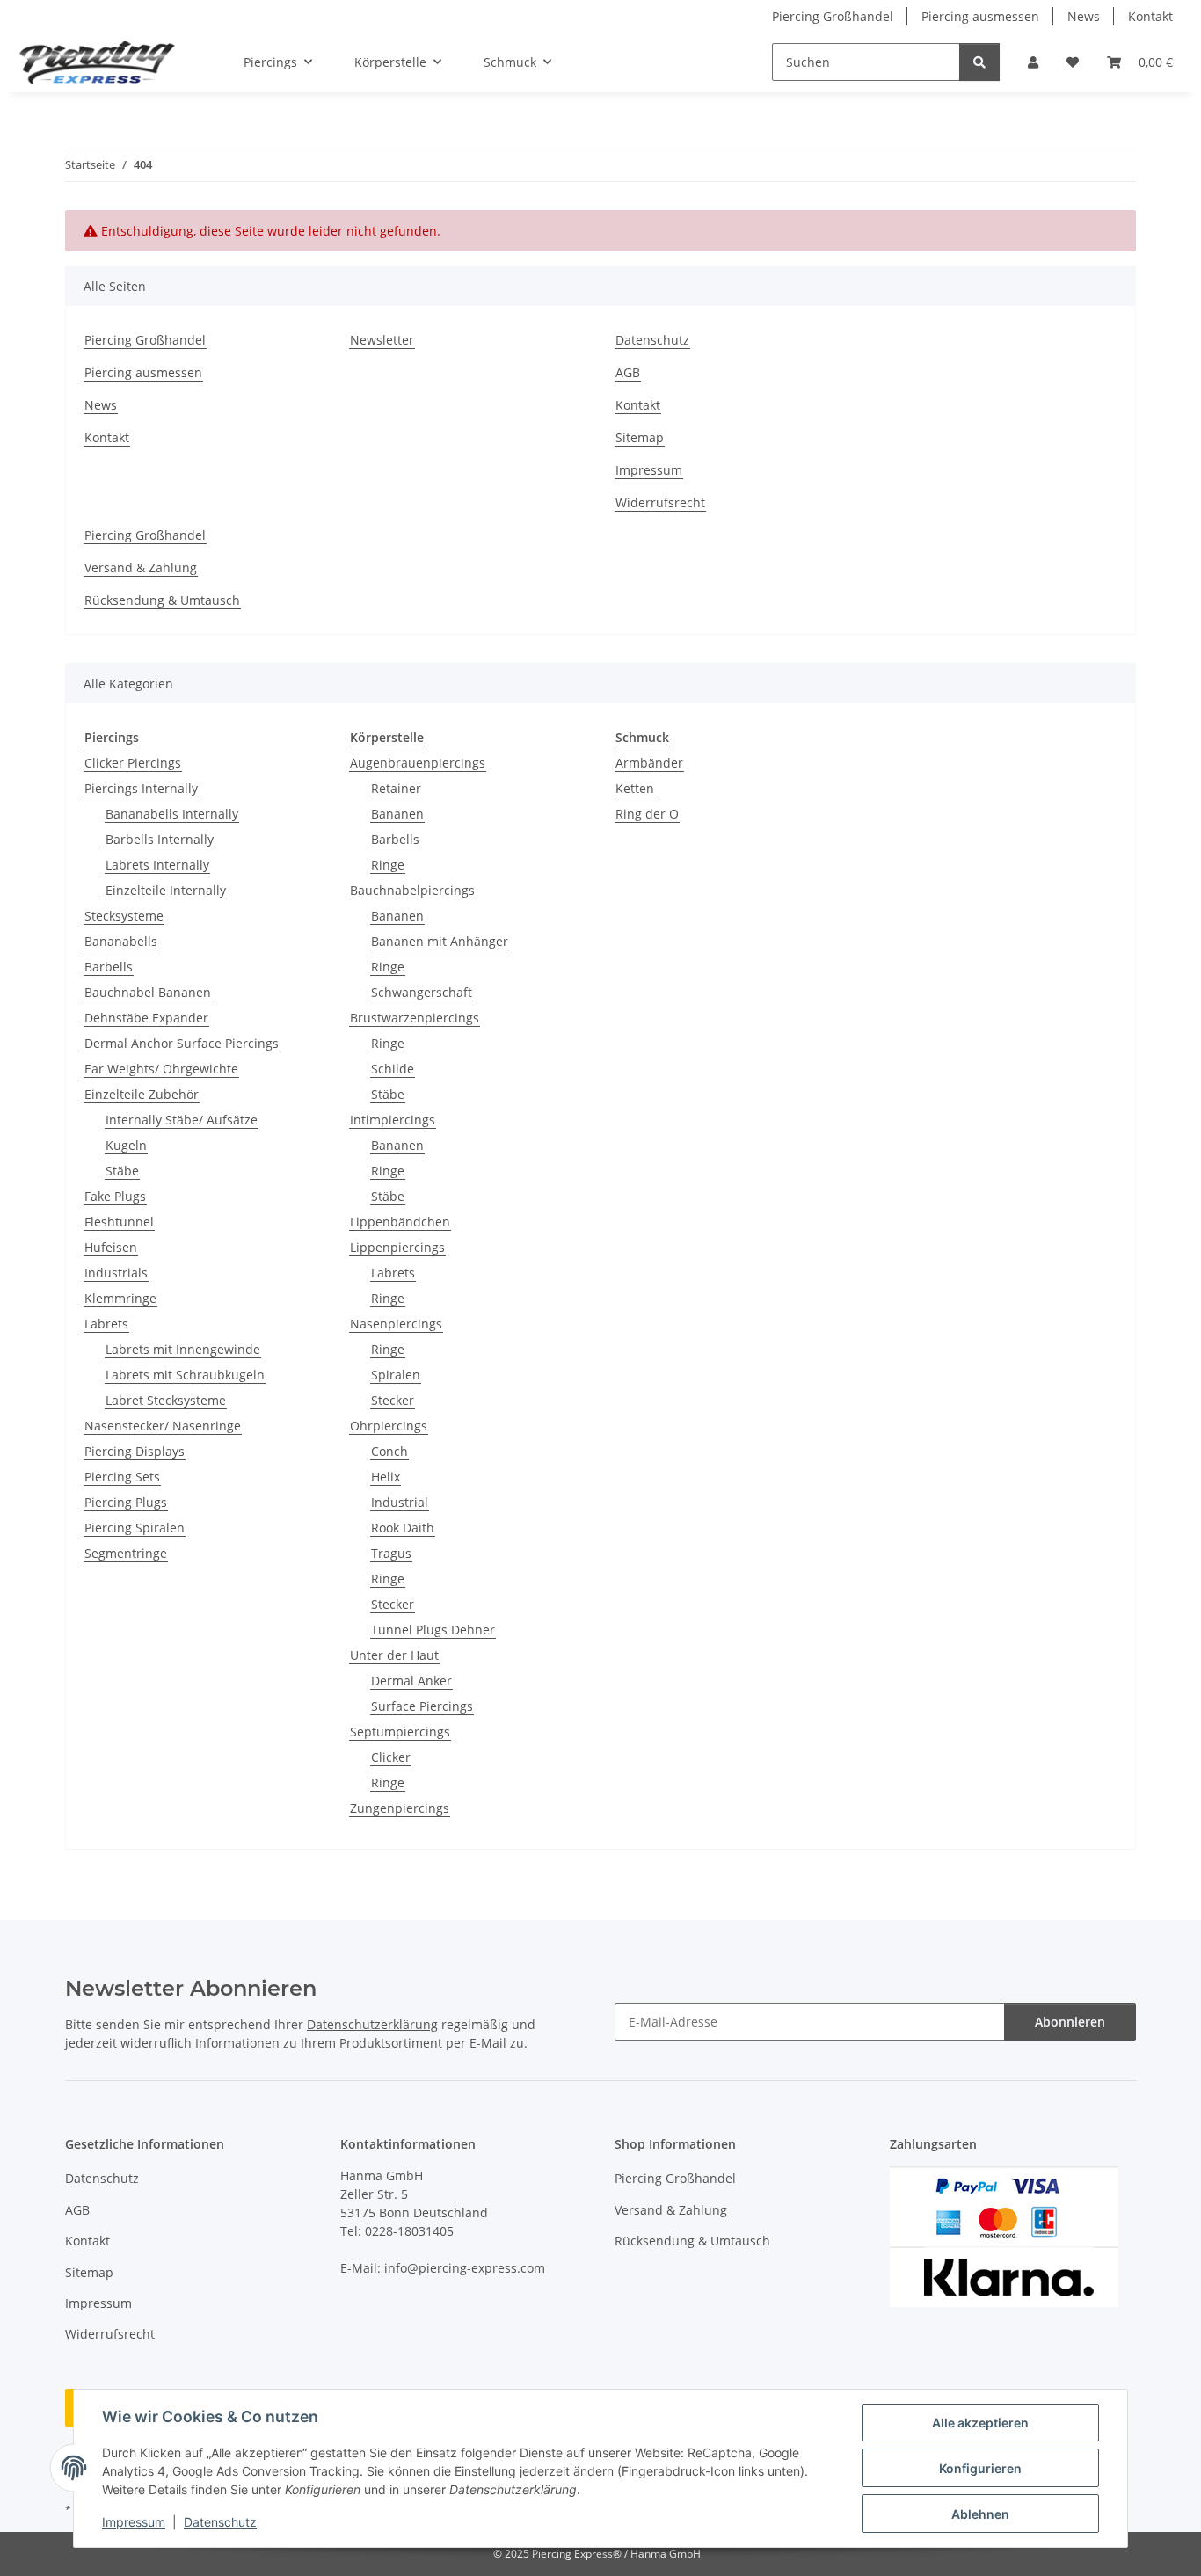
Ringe (388, 865)
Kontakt (1150, 16)
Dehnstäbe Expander (146, 1018)
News (1084, 16)
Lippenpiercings (397, 1247)
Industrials (116, 1273)
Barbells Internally (160, 839)
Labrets (106, 1324)
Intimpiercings (393, 1120)
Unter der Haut (394, 1655)
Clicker (391, 1757)
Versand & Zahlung (141, 568)
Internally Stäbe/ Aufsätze (182, 1120)
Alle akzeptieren (980, 2423)
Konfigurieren (980, 2468)
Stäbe (122, 1171)
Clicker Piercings (133, 763)
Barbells (109, 967)
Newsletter (382, 340)
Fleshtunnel (119, 1222)
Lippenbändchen (400, 1222)
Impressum (134, 2522)
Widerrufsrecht (660, 502)
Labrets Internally (157, 865)
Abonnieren (1070, 2022)
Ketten (635, 788)
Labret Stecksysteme (166, 1400)
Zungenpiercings (400, 1808)
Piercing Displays (135, 1451)
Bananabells (121, 941)
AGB (628, 372)
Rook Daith (403, 1528)
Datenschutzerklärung (372, 2024)
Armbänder (649, 763)
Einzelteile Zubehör (142, 1094)
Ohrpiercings (389, 1426)
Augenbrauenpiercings (418, 763)
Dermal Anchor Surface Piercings (182, 1043)
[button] (1033, 62)
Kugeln (126, 1145)
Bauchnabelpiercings (412, 890)
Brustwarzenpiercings (415, 1018)
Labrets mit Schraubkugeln (185, 1375)
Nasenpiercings (396, 1324)
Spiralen (396, 1375)
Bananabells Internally (172, 814)
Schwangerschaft (422, 992)
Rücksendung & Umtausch (162, 600)
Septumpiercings (400, 1732)
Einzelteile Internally (166, 890)
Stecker (393, 1400)
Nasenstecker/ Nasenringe (163, 1426)
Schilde (393, 1069)
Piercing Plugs (126, 1502)
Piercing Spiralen (135, 1528)
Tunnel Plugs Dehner (433, 1630)
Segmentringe (126, 1553)
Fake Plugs (115, 1196)
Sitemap (640, 437)
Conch (389, 1451)
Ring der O (647, 814)
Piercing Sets (122, 1477)
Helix (386, 1477)
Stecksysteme (124, 916)
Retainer (396, 788)
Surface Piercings (422, 1706)
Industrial (400, 1502)
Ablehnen (980, 2514)
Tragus (391, 1553)
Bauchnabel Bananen (148, 992)
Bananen (397, 814)
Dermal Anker (411, 1681)
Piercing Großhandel (833, 16)
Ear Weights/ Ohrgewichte (161, 1069)
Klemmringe (120, 1298)
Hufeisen (111, 1247)
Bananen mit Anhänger (440, 941)
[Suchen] (979, 62)
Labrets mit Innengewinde (183, 1349)
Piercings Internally (141, 788)
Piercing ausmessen (980, 16)
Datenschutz (220, 2522)
